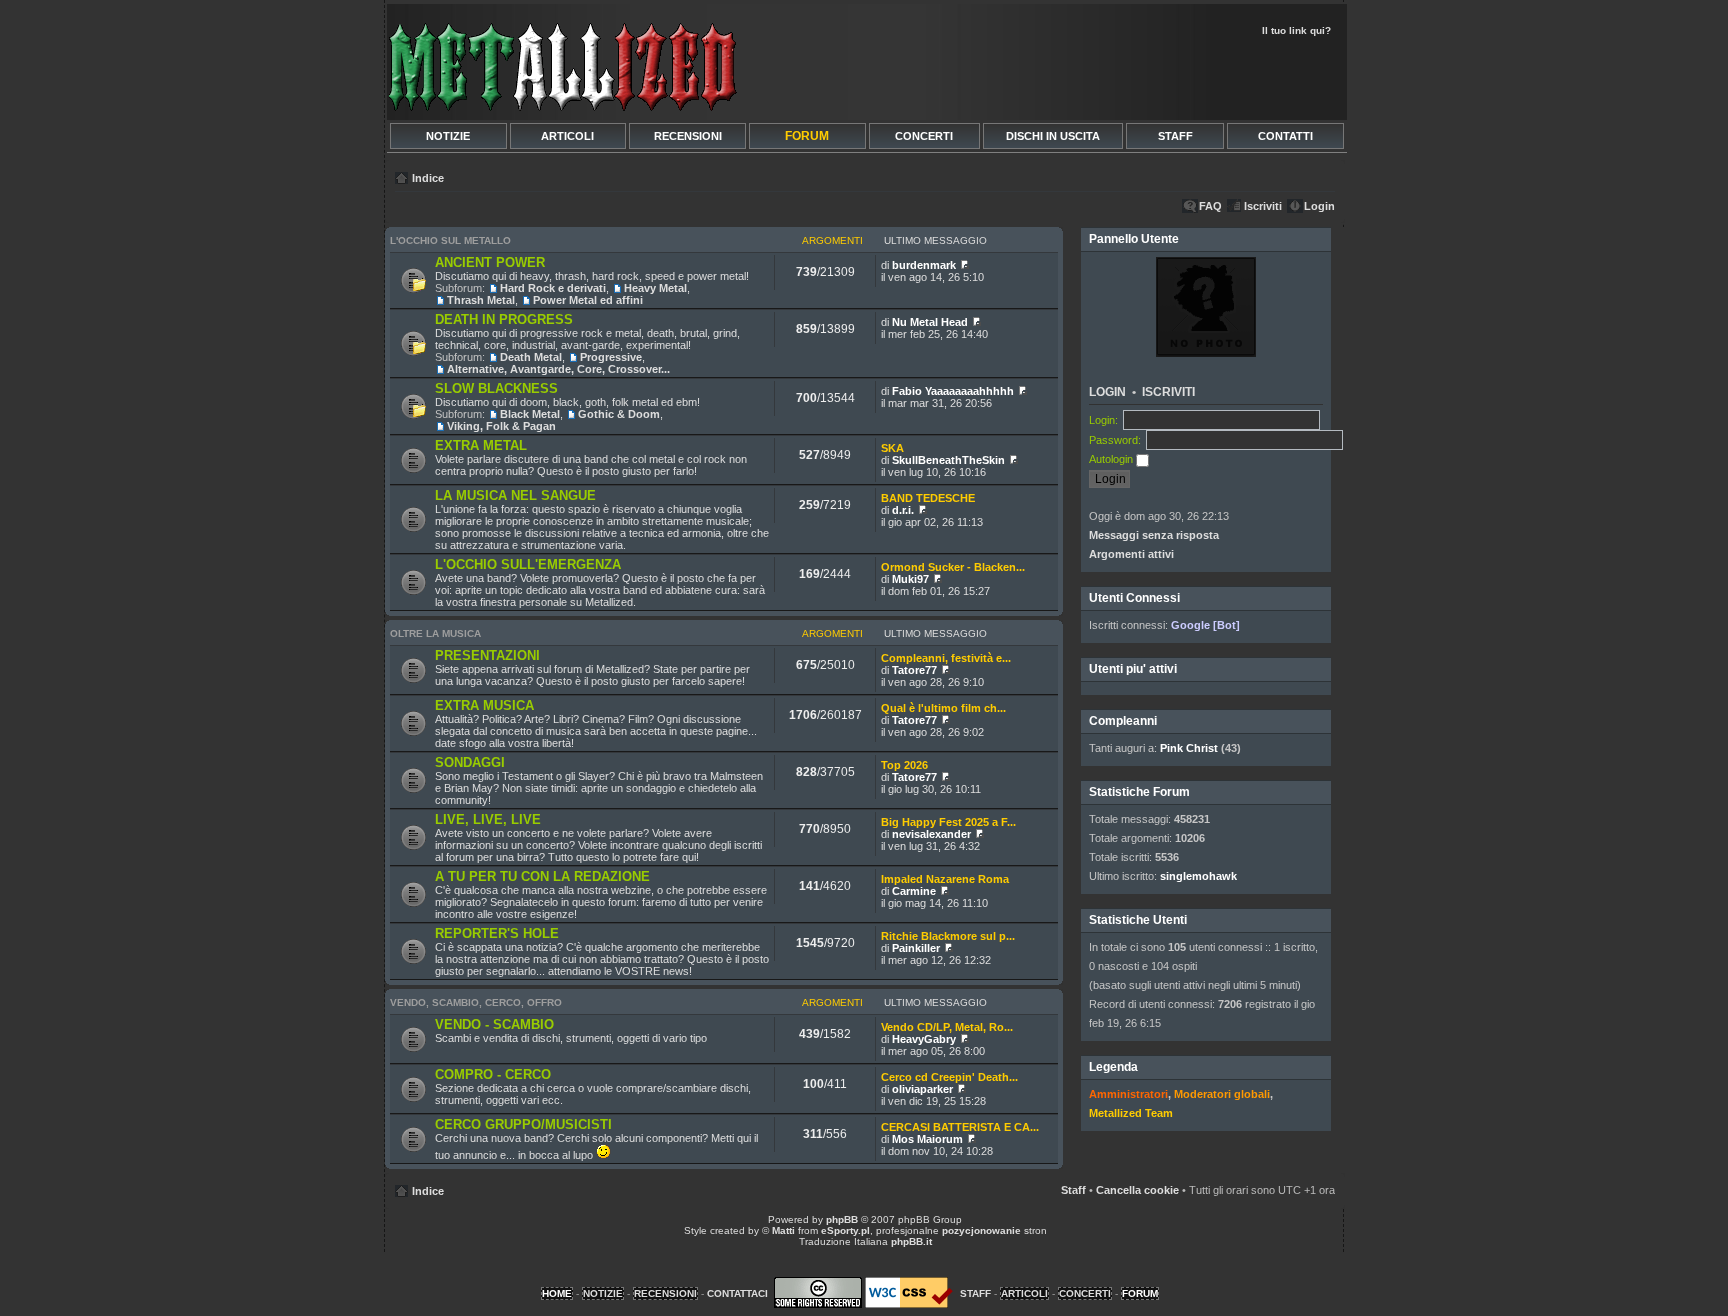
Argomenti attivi (1131, 554)
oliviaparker (922, 1089)
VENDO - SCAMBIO (494, 1024)
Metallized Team (1131, 1113)
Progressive (611, 357)
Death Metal (531, 357)
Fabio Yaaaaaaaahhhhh (953, 391)
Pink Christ (1189, 748)
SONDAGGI (470, 762)
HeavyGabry (924, 1039)
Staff (1073, 1190)
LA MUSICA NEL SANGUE (515, 495)
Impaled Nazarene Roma (945, 879)
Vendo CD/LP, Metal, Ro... (947, 1027)
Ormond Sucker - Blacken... (953, 567)
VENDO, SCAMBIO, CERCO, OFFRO (476, 1002)
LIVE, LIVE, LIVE (488, 819)
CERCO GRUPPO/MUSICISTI (523, 1124)
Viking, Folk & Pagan (501, 426)
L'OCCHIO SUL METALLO (450, 240)
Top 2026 (904, 765)
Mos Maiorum (927, 1139)
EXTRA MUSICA (484, 705)
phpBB (842, 1219)
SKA (892, 448)
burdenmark (924, 265)
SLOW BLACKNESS (496, 388)
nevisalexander (931, 834)
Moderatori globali (1222, 1094)
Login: (1103, 420)
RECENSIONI (688, 136)
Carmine (914, 891)
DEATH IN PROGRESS (504, 319)
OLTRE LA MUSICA (435, 633)
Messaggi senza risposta (1154, 535)
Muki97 (910, 579)
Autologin (1112, 459)
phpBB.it (911, 1241)
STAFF (1175, 136)
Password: (1115, 440)
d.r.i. (903, 510)
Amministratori (1128, 1094)
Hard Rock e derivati (553, 288)
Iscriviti (1263, 206)
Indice (428, 178)
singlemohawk (1198, 876)
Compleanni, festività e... (946, 658)
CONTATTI (1285, 136)
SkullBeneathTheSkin (948, 460)
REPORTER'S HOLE (497, 933)
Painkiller (916, 948)
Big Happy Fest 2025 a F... (948, 822)
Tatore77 (914, 670)
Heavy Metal (655, 288)
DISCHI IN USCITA (1053, 136)
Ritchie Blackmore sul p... (948, 936)
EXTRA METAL (481, 445)
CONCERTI (924, 136)
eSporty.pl (845, 1230)
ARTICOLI (567, 136)
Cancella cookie (1137, 1190)
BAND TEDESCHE (928, 498)
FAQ (1210, 206)
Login (1319, 206)
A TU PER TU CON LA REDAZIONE (542, 876)
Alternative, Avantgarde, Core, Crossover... (558, 369)
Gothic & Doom (619, 414)
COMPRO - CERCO (493, 1074)
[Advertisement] (1106, 76)
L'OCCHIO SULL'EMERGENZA (528, 564)
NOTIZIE (448, 136)
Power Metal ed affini (588, 300)
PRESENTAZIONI (487, 655)
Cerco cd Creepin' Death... (949, 1077)
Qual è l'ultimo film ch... (943, 708)
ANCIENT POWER (490, 262)
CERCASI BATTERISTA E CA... (960, 1127)
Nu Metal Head (930, 322)
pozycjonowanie (981, 1230)
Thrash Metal (481, 300)
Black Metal (530, 414)
